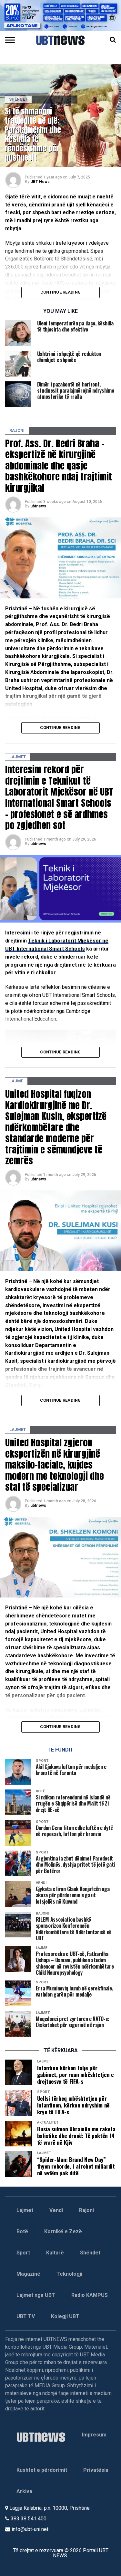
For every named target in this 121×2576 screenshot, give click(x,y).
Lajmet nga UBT (36, 2295)
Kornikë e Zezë (63, 2231)
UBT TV (26, 2316)
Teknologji (69, 2274)
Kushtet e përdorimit (42, 2470)
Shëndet (90, 2253)
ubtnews (38, 506)
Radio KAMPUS (90, 2295)
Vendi (56, 2210)
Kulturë (55, 2253)
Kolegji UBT (65, 2316)
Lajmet (25, 2210)
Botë (22, 2231)
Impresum (94, 2435)
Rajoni (86, 2210)
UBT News (40, 182)
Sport (23, 2253)
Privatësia (96, 2470)
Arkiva (24, 2491)
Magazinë (28, 2274)
